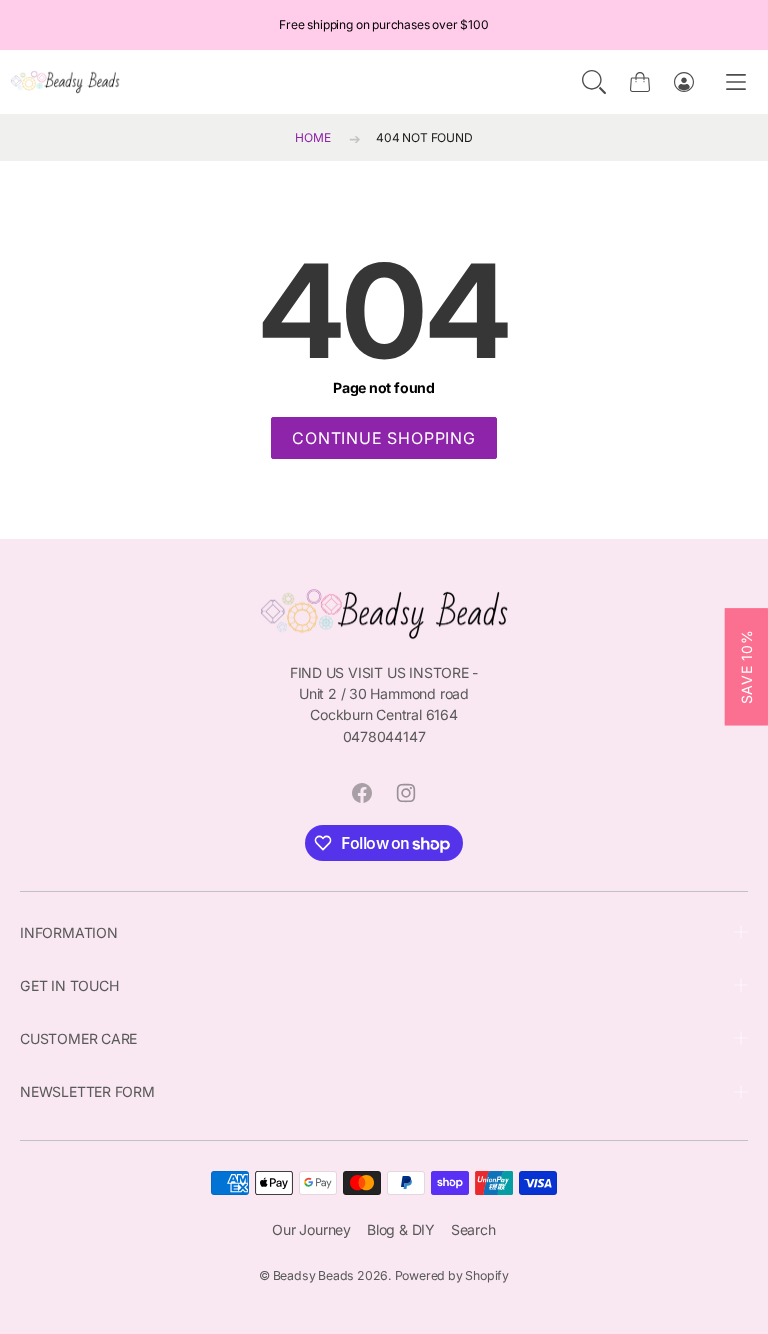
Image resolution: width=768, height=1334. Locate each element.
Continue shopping (384, 438)
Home (312, 137)
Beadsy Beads (313, 1275)
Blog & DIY (401, 1229)
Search (473, 1229)
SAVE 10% (746, 667)
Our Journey (311, 1229)
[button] (594, 82)
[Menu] (736, 82)
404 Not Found (424, 137)
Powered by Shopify (452, 1275)
